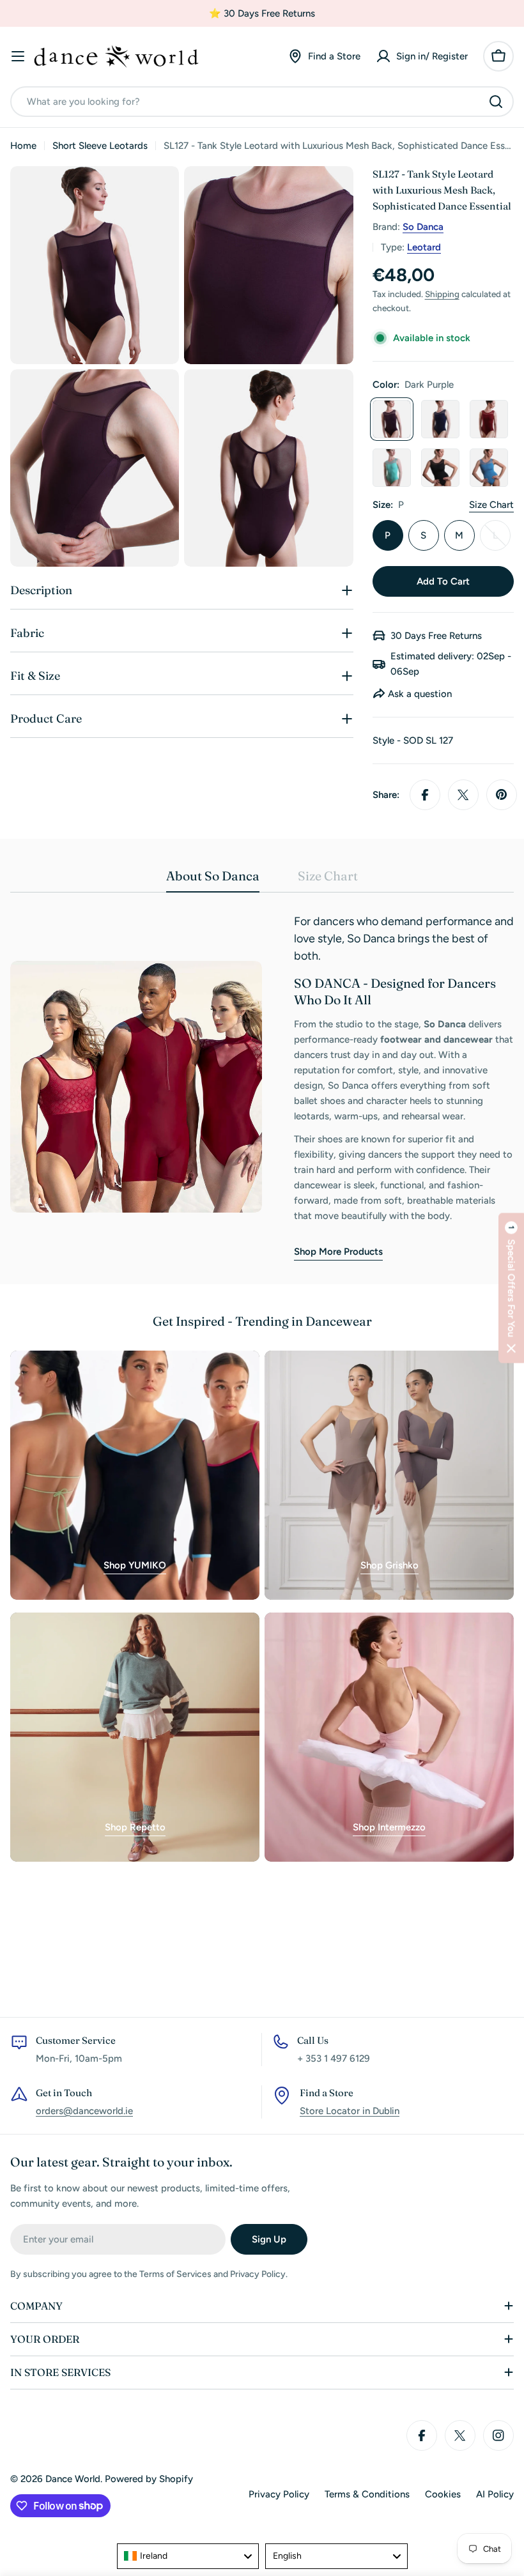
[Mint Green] (392, 468)
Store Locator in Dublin (350, 2111)
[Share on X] (463, 795)
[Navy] (440, 419)
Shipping (442, 294)
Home (23, 146)
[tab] (213, 880)
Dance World (73, 2479)
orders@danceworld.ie (84, 2111)
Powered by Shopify (149, 2479)
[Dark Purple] (392, 419)
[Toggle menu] (18, 56)
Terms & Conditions (367, 2494)
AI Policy (495, 2494)
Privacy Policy (279, 2494)
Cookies (443, 2494)
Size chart (491, 505)
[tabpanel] (262, 1087)
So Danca (423, 227)
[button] (511, 1288)
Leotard (424, 247)
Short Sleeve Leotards (100, 146)
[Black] (440, 468)
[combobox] (262, 102)
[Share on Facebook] (425, 795)
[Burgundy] (489, 419)
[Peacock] (489, 468)
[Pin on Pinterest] (502, 795)
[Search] (496, 102)
